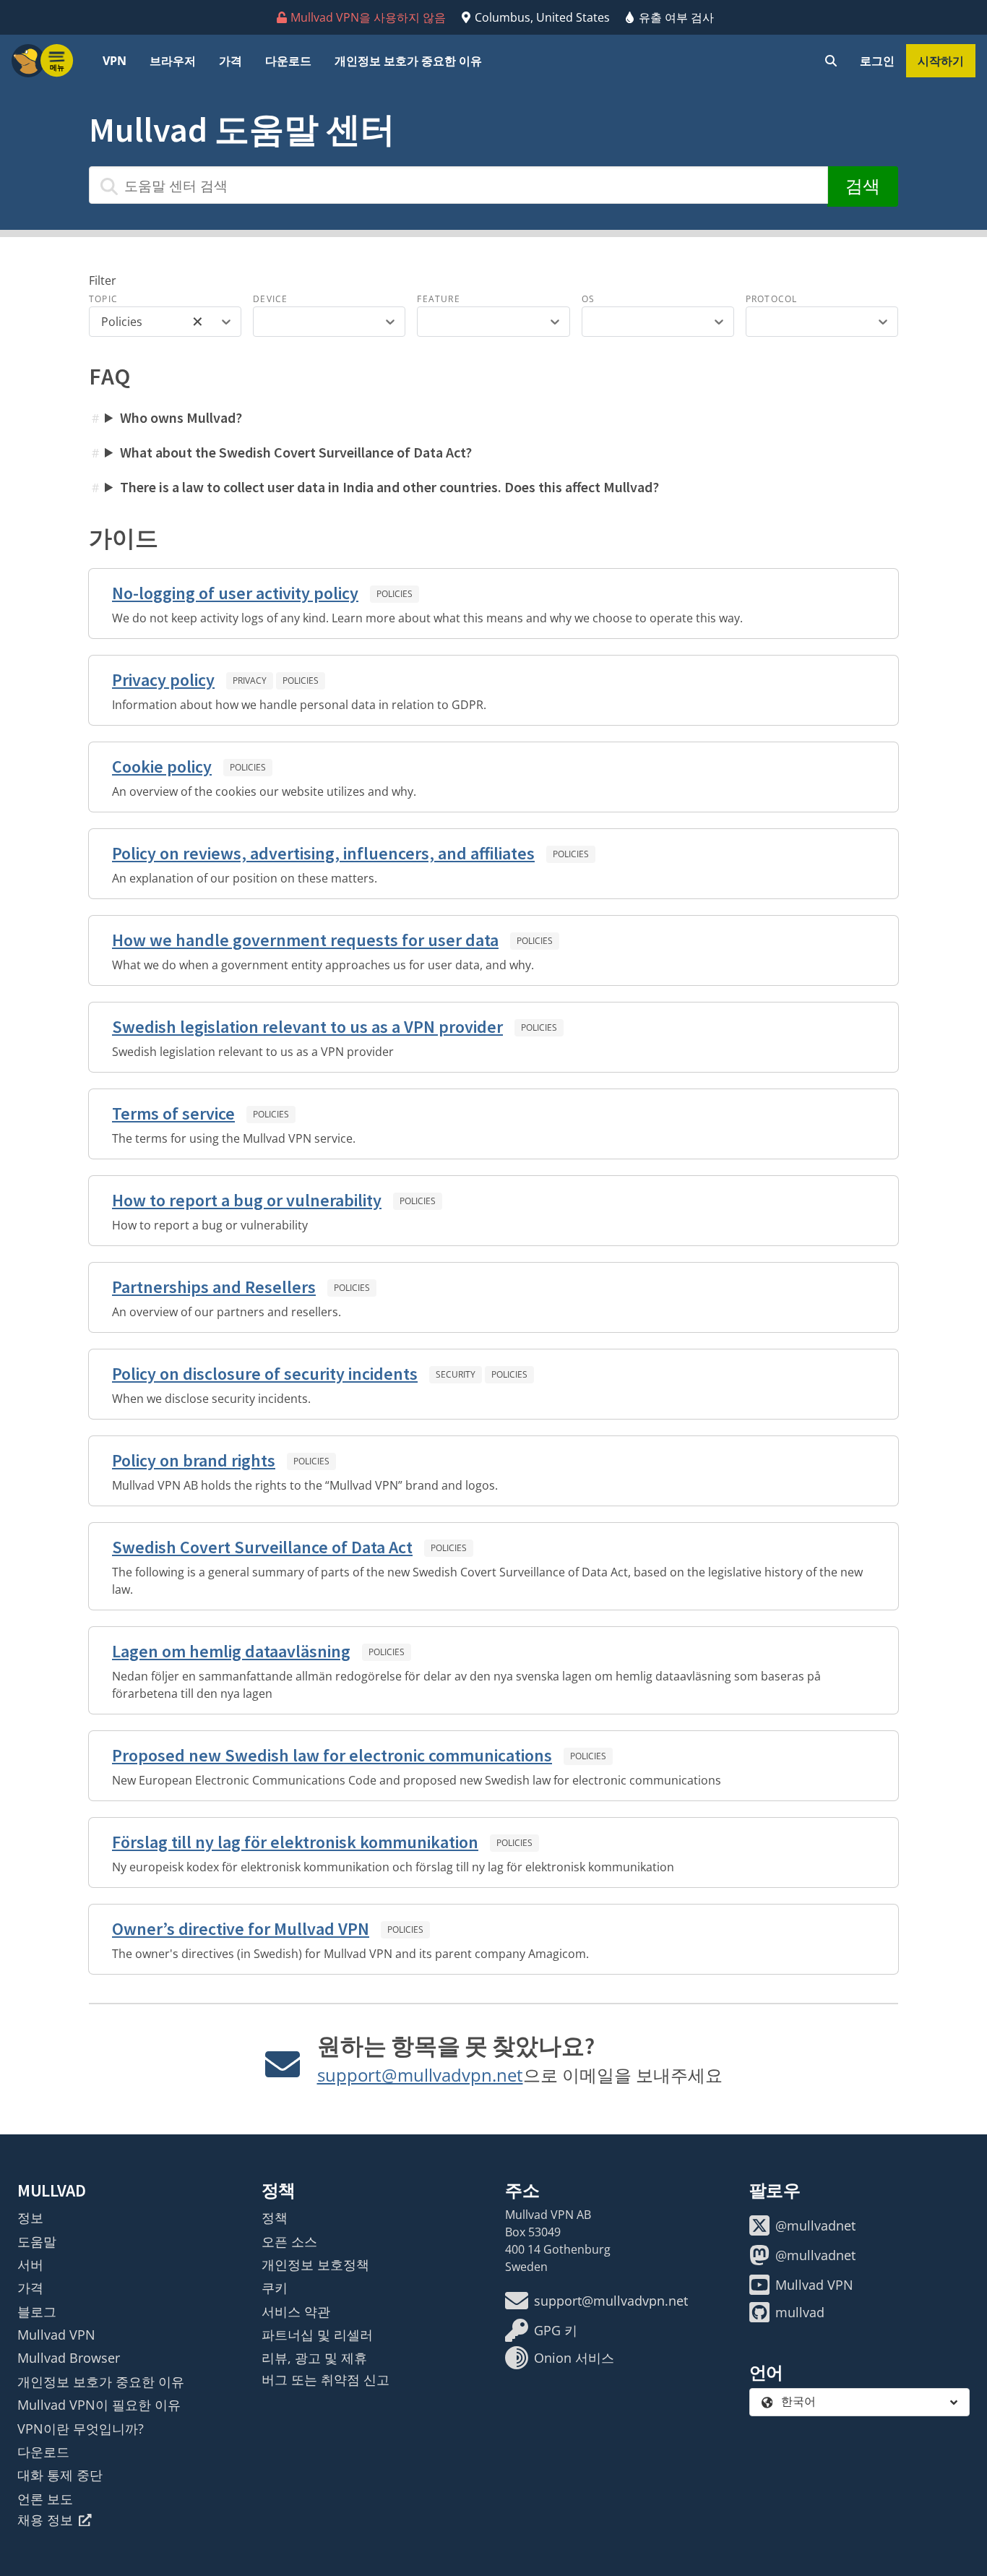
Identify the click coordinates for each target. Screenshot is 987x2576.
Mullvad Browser (69, 2358)
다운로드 (288, 61)
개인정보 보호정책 (315, 2264)
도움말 (37, 2241)
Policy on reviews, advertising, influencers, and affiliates (323, 853)
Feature (438, 299)
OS (588, 299)
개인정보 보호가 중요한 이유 (408, 61)
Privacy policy (163, 680)
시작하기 (941, 61)
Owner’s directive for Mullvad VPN (241, 1929)
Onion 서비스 (574, 2358)
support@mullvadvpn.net (420, 2075)
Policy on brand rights (194, 1460)
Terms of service (173, 1113)
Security (456, 1374)
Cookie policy (162, 767)
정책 (275, 2217)
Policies (395, 594)
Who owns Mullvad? (181, 417)
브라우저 (173, 61)
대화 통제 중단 (60, 2475)
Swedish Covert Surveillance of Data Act (262, 1547)
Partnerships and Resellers (214, 1287)
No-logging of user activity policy (235, 593)
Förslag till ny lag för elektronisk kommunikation (295, 1842)
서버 (30, 2264)
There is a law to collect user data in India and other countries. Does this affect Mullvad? (389, 487)
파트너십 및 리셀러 (317, 2335)
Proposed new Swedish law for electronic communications (332, 1755)
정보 (30, 2217)
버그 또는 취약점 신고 (326, 2379)
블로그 (37, 2311)
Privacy (250, 681)
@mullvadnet (815, 2225)
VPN (115, 61)
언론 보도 (45, 2499)
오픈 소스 (289, 2241)
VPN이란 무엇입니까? (81, 2429)
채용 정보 (45, 2520)
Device (270, 299)
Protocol (772, 299)
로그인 (877, 61)
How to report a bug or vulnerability (247, 1200)
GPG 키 (556, 2330)
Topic (103, 299)
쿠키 (275, 2288)
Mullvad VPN (56, 2335)
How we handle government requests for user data (305, 940)
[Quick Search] (831, 61)
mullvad (800, 2312)
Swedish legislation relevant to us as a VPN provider (307, 1027)
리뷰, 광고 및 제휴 (314, 2358)
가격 (230, 61)
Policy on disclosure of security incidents (265, 1374)
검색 (863, 186)
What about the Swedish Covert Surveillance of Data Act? (296, 452)
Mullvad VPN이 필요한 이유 (99, 2405)
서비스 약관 (296, 2311)
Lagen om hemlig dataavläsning (231, 1651)
